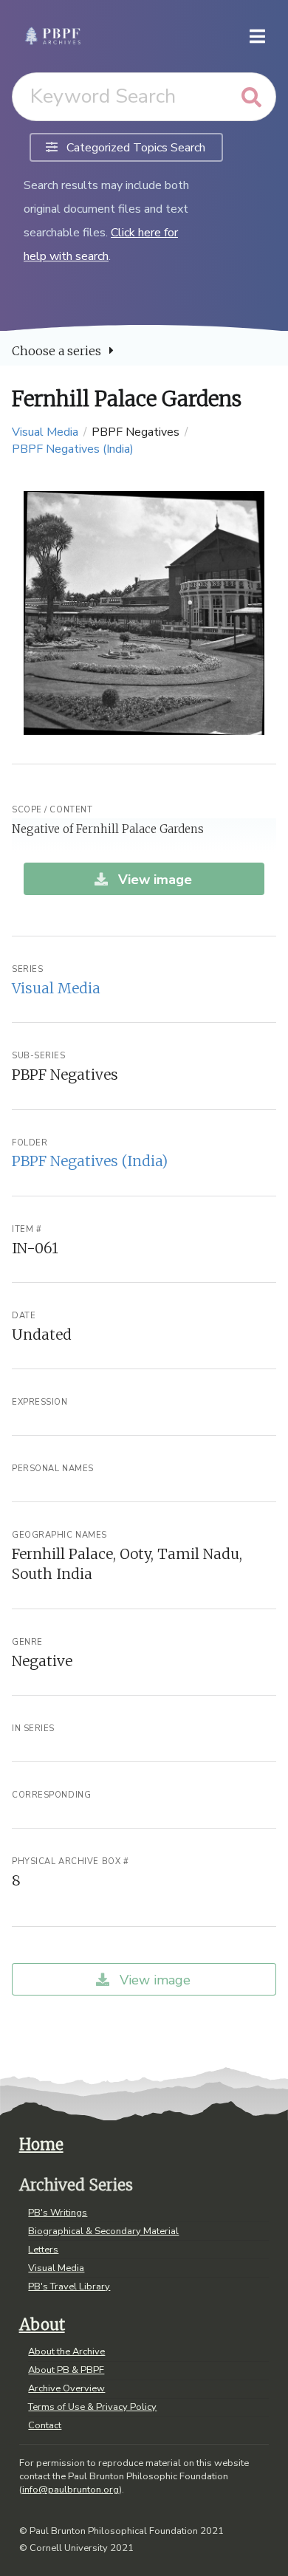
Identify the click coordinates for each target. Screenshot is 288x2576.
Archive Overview (66, 2388)
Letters (43, 2250)
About (42, 2325)
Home (41, 2145)
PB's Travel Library (69, 2286)
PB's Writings (58, 2213)
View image (153, 880)
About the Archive (66, 2352)
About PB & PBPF (66, 2370)
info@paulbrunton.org (71, 2490)
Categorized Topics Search (134, 148)
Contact (45, 2425)
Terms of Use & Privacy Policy (92, 2407)
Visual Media (45, 432)
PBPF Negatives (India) (73, 449)
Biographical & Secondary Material (103, 2231)
